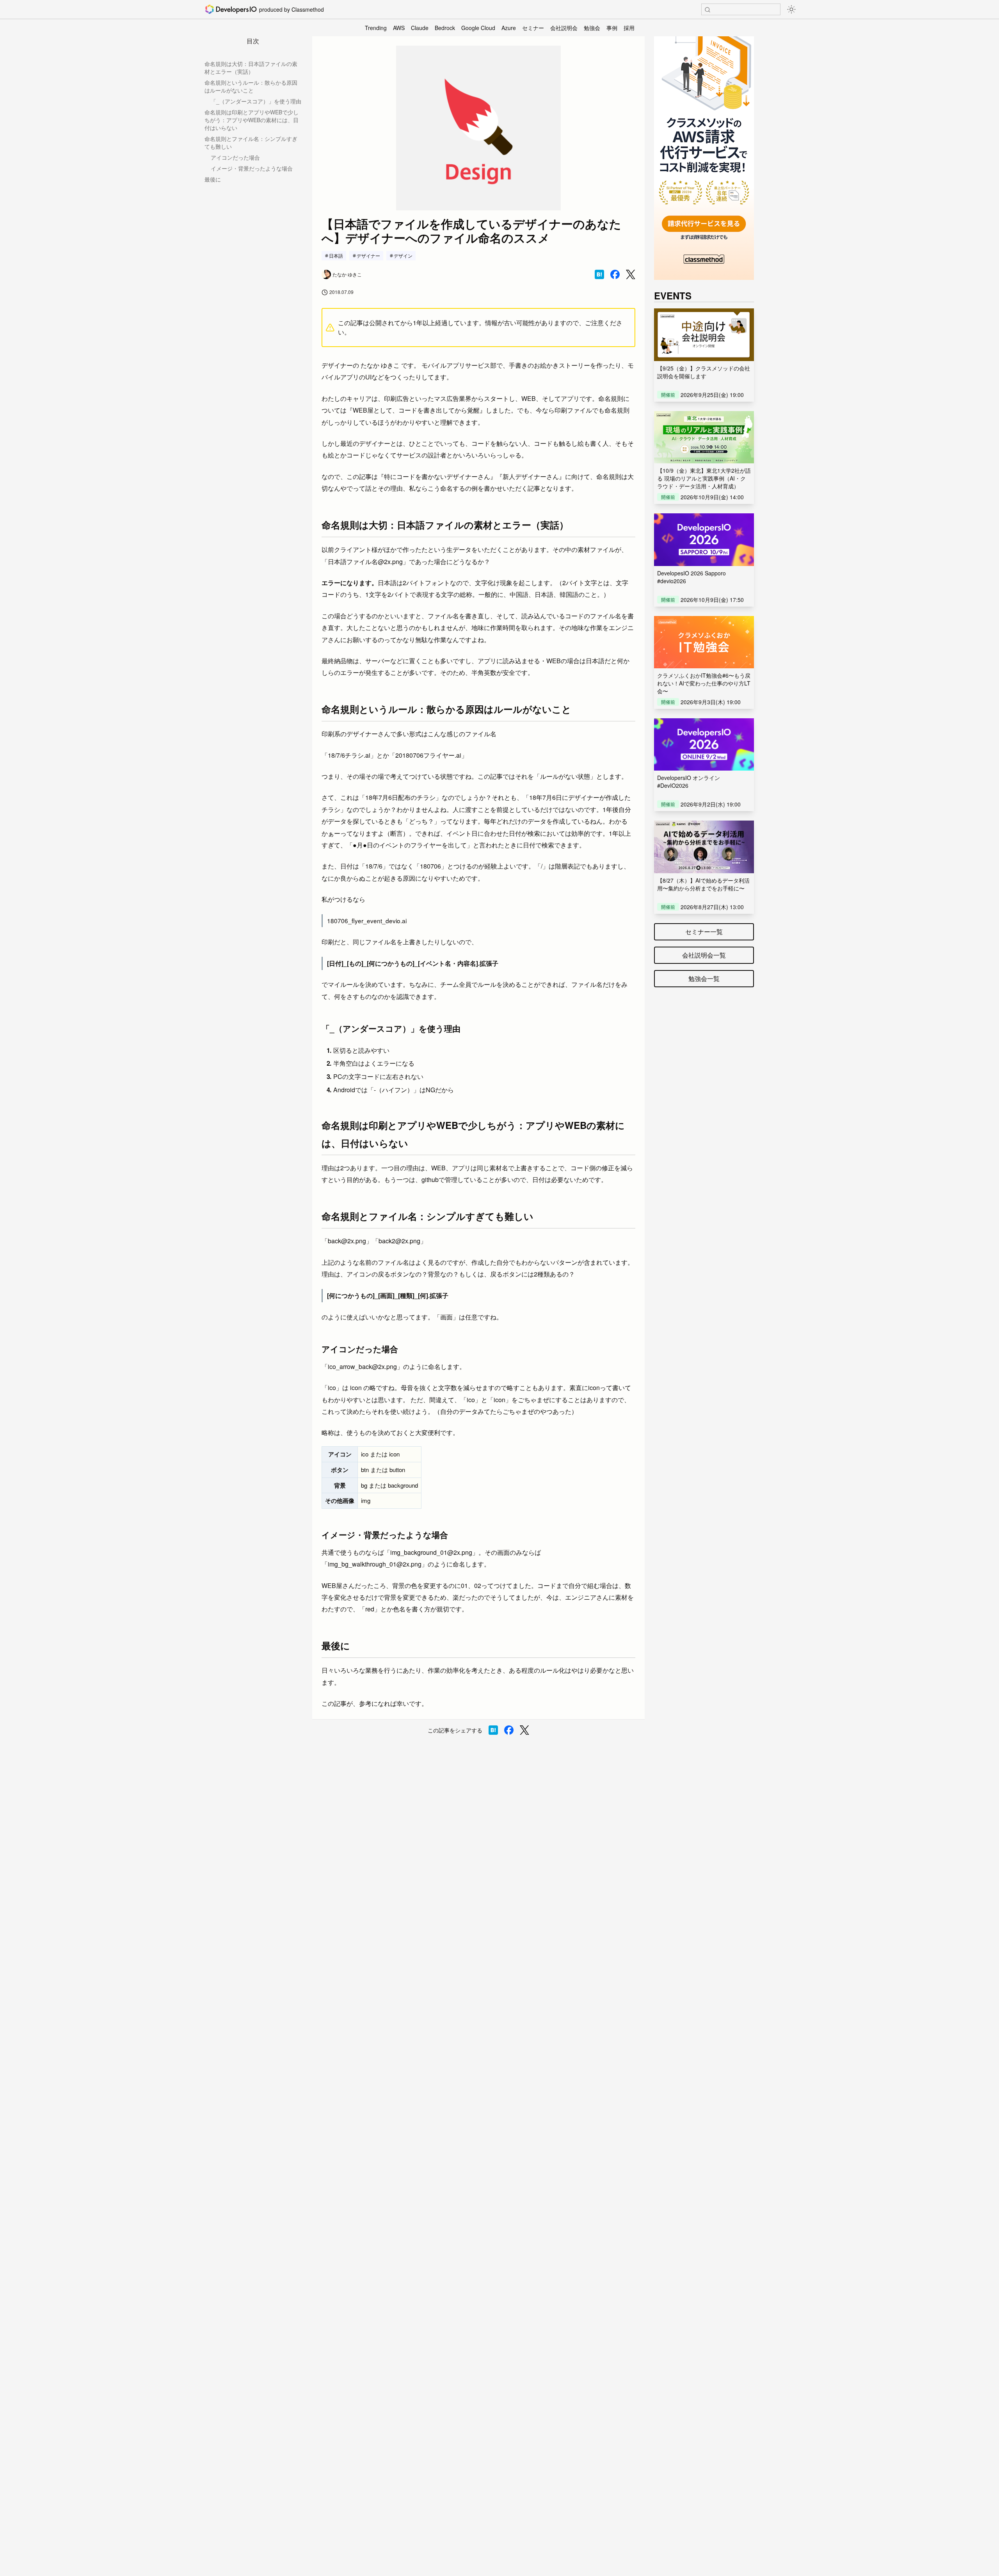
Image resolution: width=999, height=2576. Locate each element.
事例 (612, 28)
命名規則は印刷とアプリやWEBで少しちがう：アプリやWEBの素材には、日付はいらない (252, 120)
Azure (509, 28)
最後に (213, 179)
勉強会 (592, 28)
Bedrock (445, 28)
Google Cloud (478, 28)
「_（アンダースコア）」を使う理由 (256, 101)
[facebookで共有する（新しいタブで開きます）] (615, 274)
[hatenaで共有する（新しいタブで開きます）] (599, 274)
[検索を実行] (707, 10)
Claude (420, 28)
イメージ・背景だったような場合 (252, 168)
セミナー (533, 28)
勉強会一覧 (704, 978)
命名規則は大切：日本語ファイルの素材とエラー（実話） (251, 68)
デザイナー (368, 255)
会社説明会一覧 (704, 955)
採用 (629, 28)
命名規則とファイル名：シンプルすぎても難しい (251, 142)
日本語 (336, 255)
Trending (376, 28)
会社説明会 (564, 28)
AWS (399, 28)
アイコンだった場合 (235, 157)
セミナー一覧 (704, 932)
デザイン (403, 255)
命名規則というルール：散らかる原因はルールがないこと (251, 86)
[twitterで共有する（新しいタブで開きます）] (631, 275)
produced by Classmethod (292, 9)
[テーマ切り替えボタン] (791, 9)
